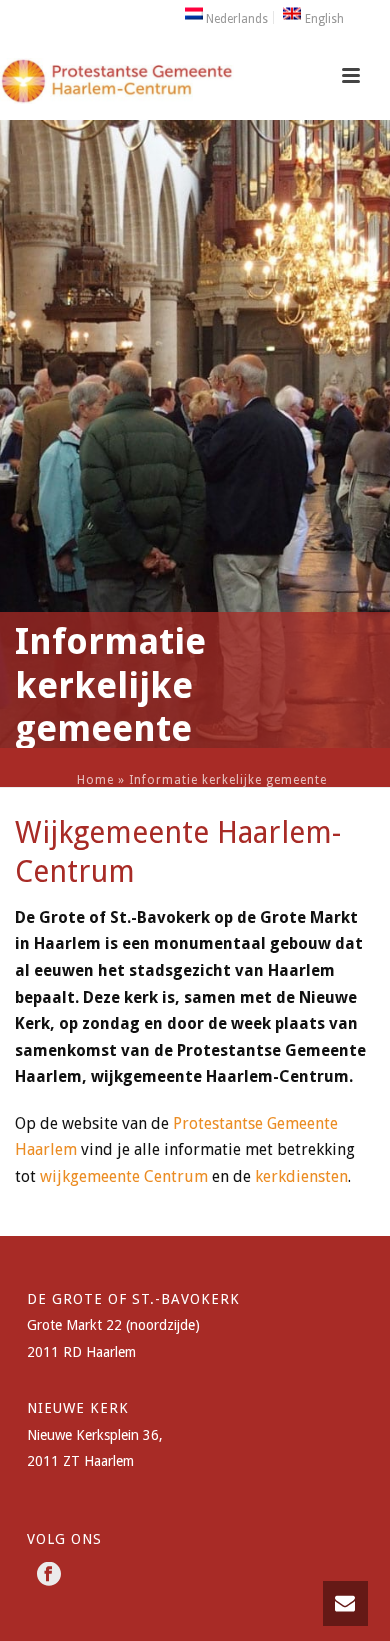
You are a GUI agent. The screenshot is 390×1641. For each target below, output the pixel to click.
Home (95, 780)
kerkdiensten (301, 1176)
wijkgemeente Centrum (124, 1176)
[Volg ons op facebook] (49, 1575)
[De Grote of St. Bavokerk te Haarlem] (117, 93)
